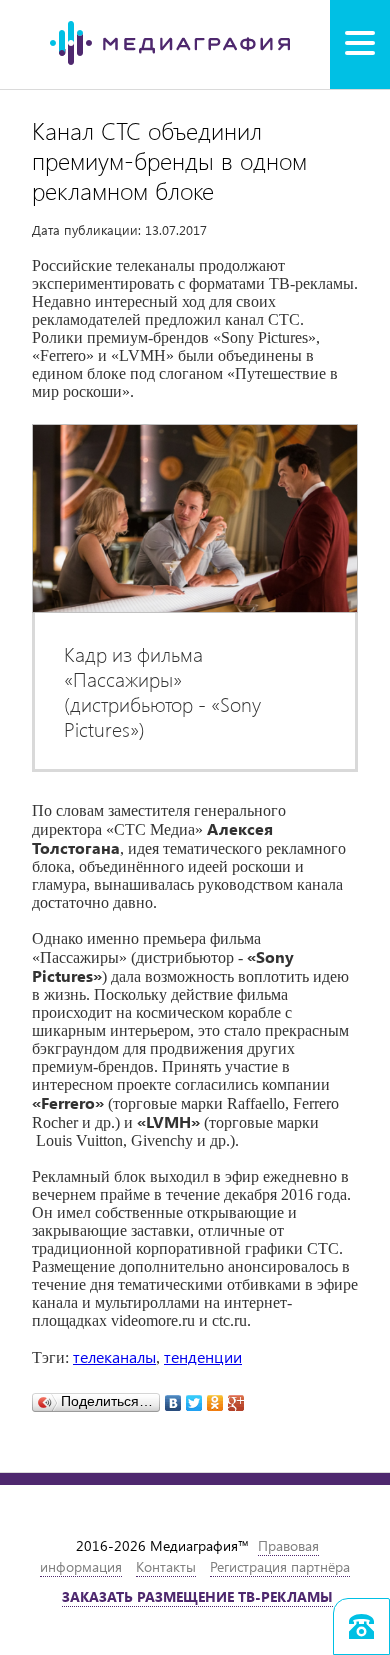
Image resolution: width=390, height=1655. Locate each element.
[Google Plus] (236, 1398)
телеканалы (114, 1356)
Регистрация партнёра (280, 1566)
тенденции (203, 1356)
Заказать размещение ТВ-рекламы (197, 1596)
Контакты (166, 1566)
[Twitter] (194, 1398)
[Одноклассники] (215, 1398)
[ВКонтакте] (173, 1398)
